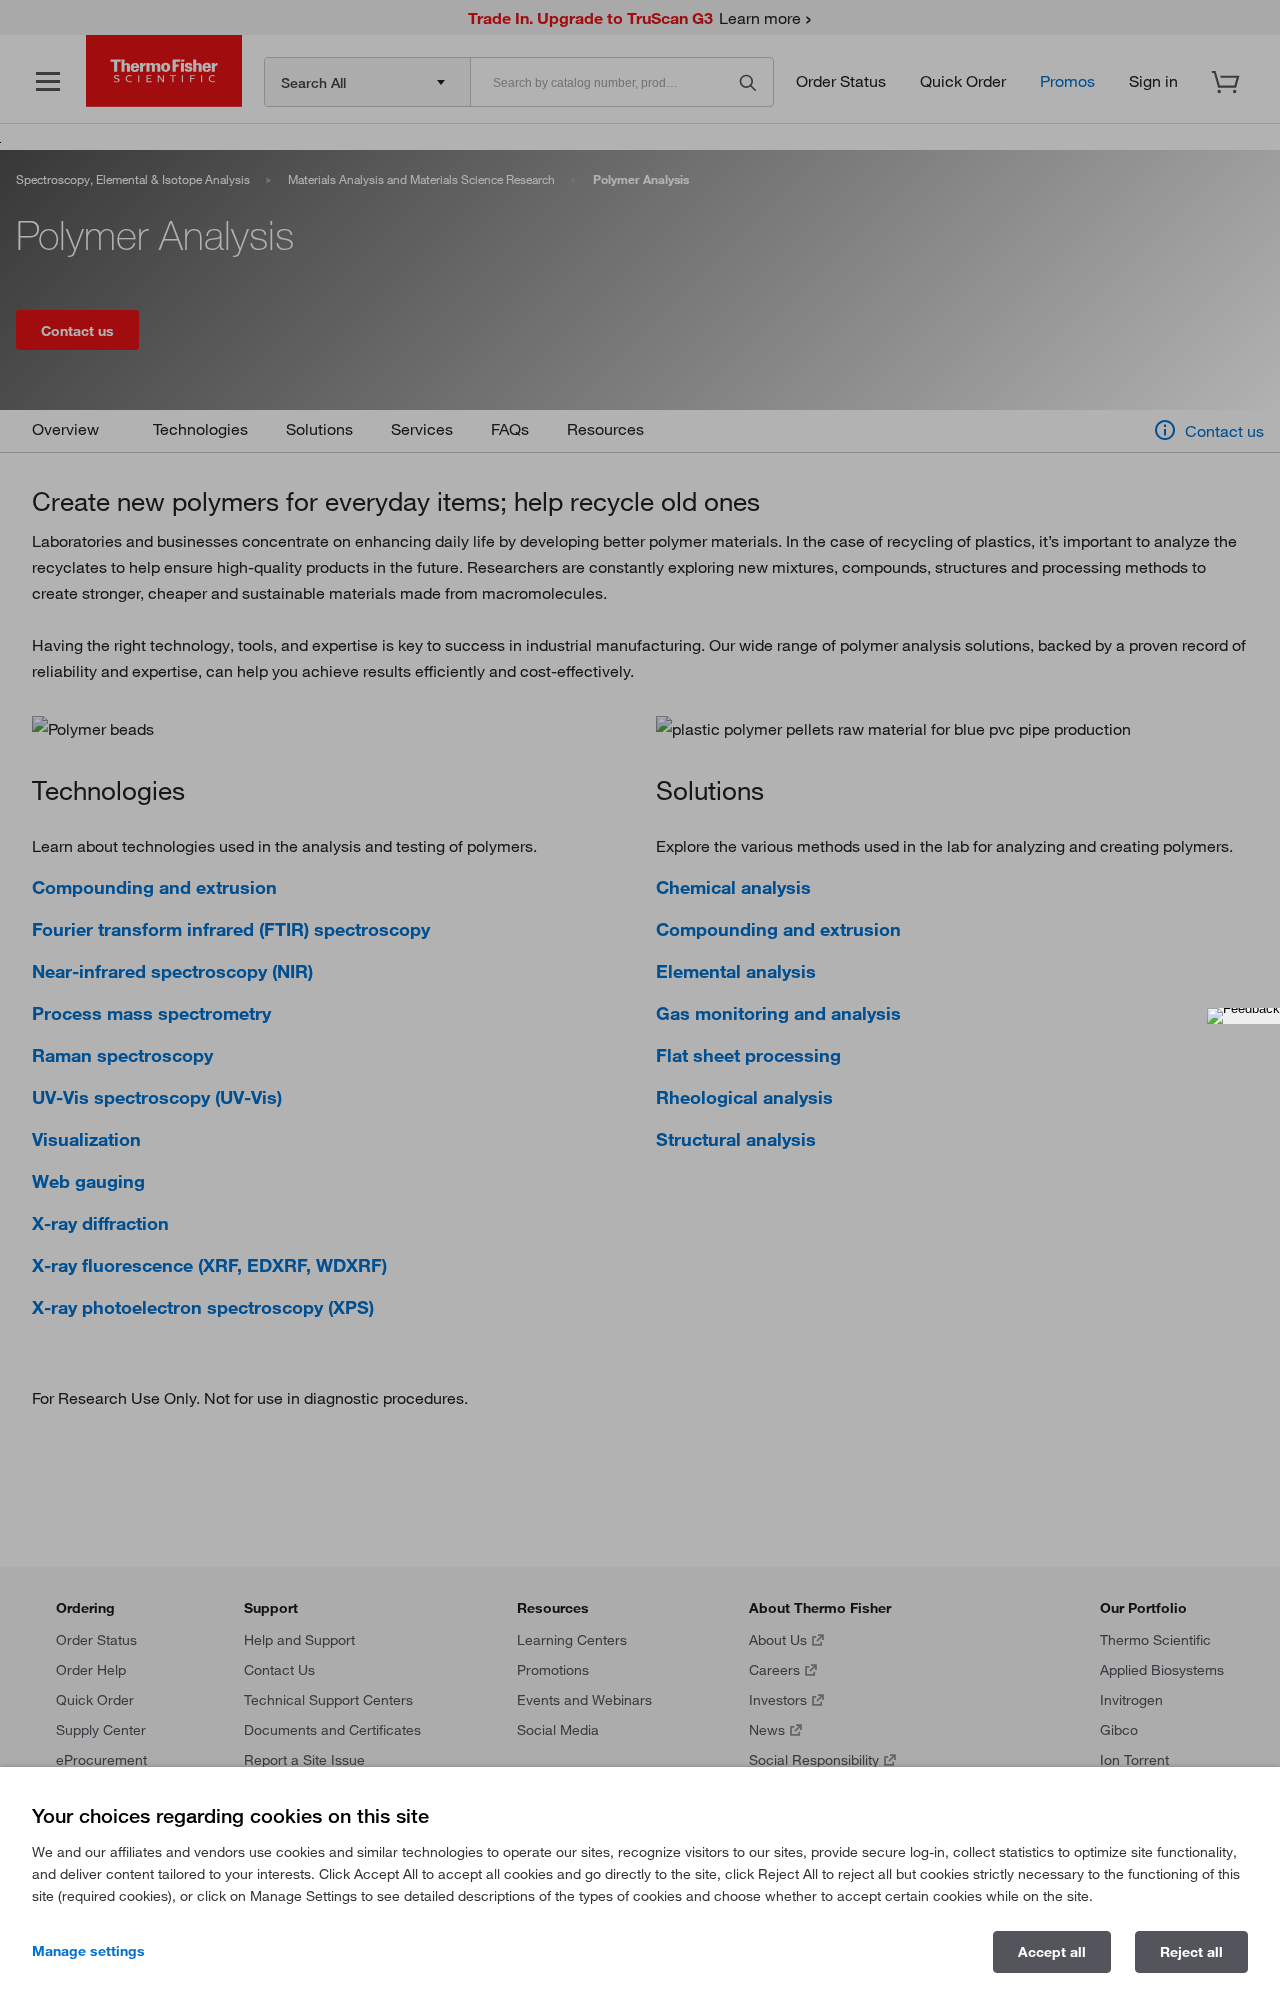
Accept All (1052, 1952)
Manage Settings (88, 1951)
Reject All (1191, 1952)
